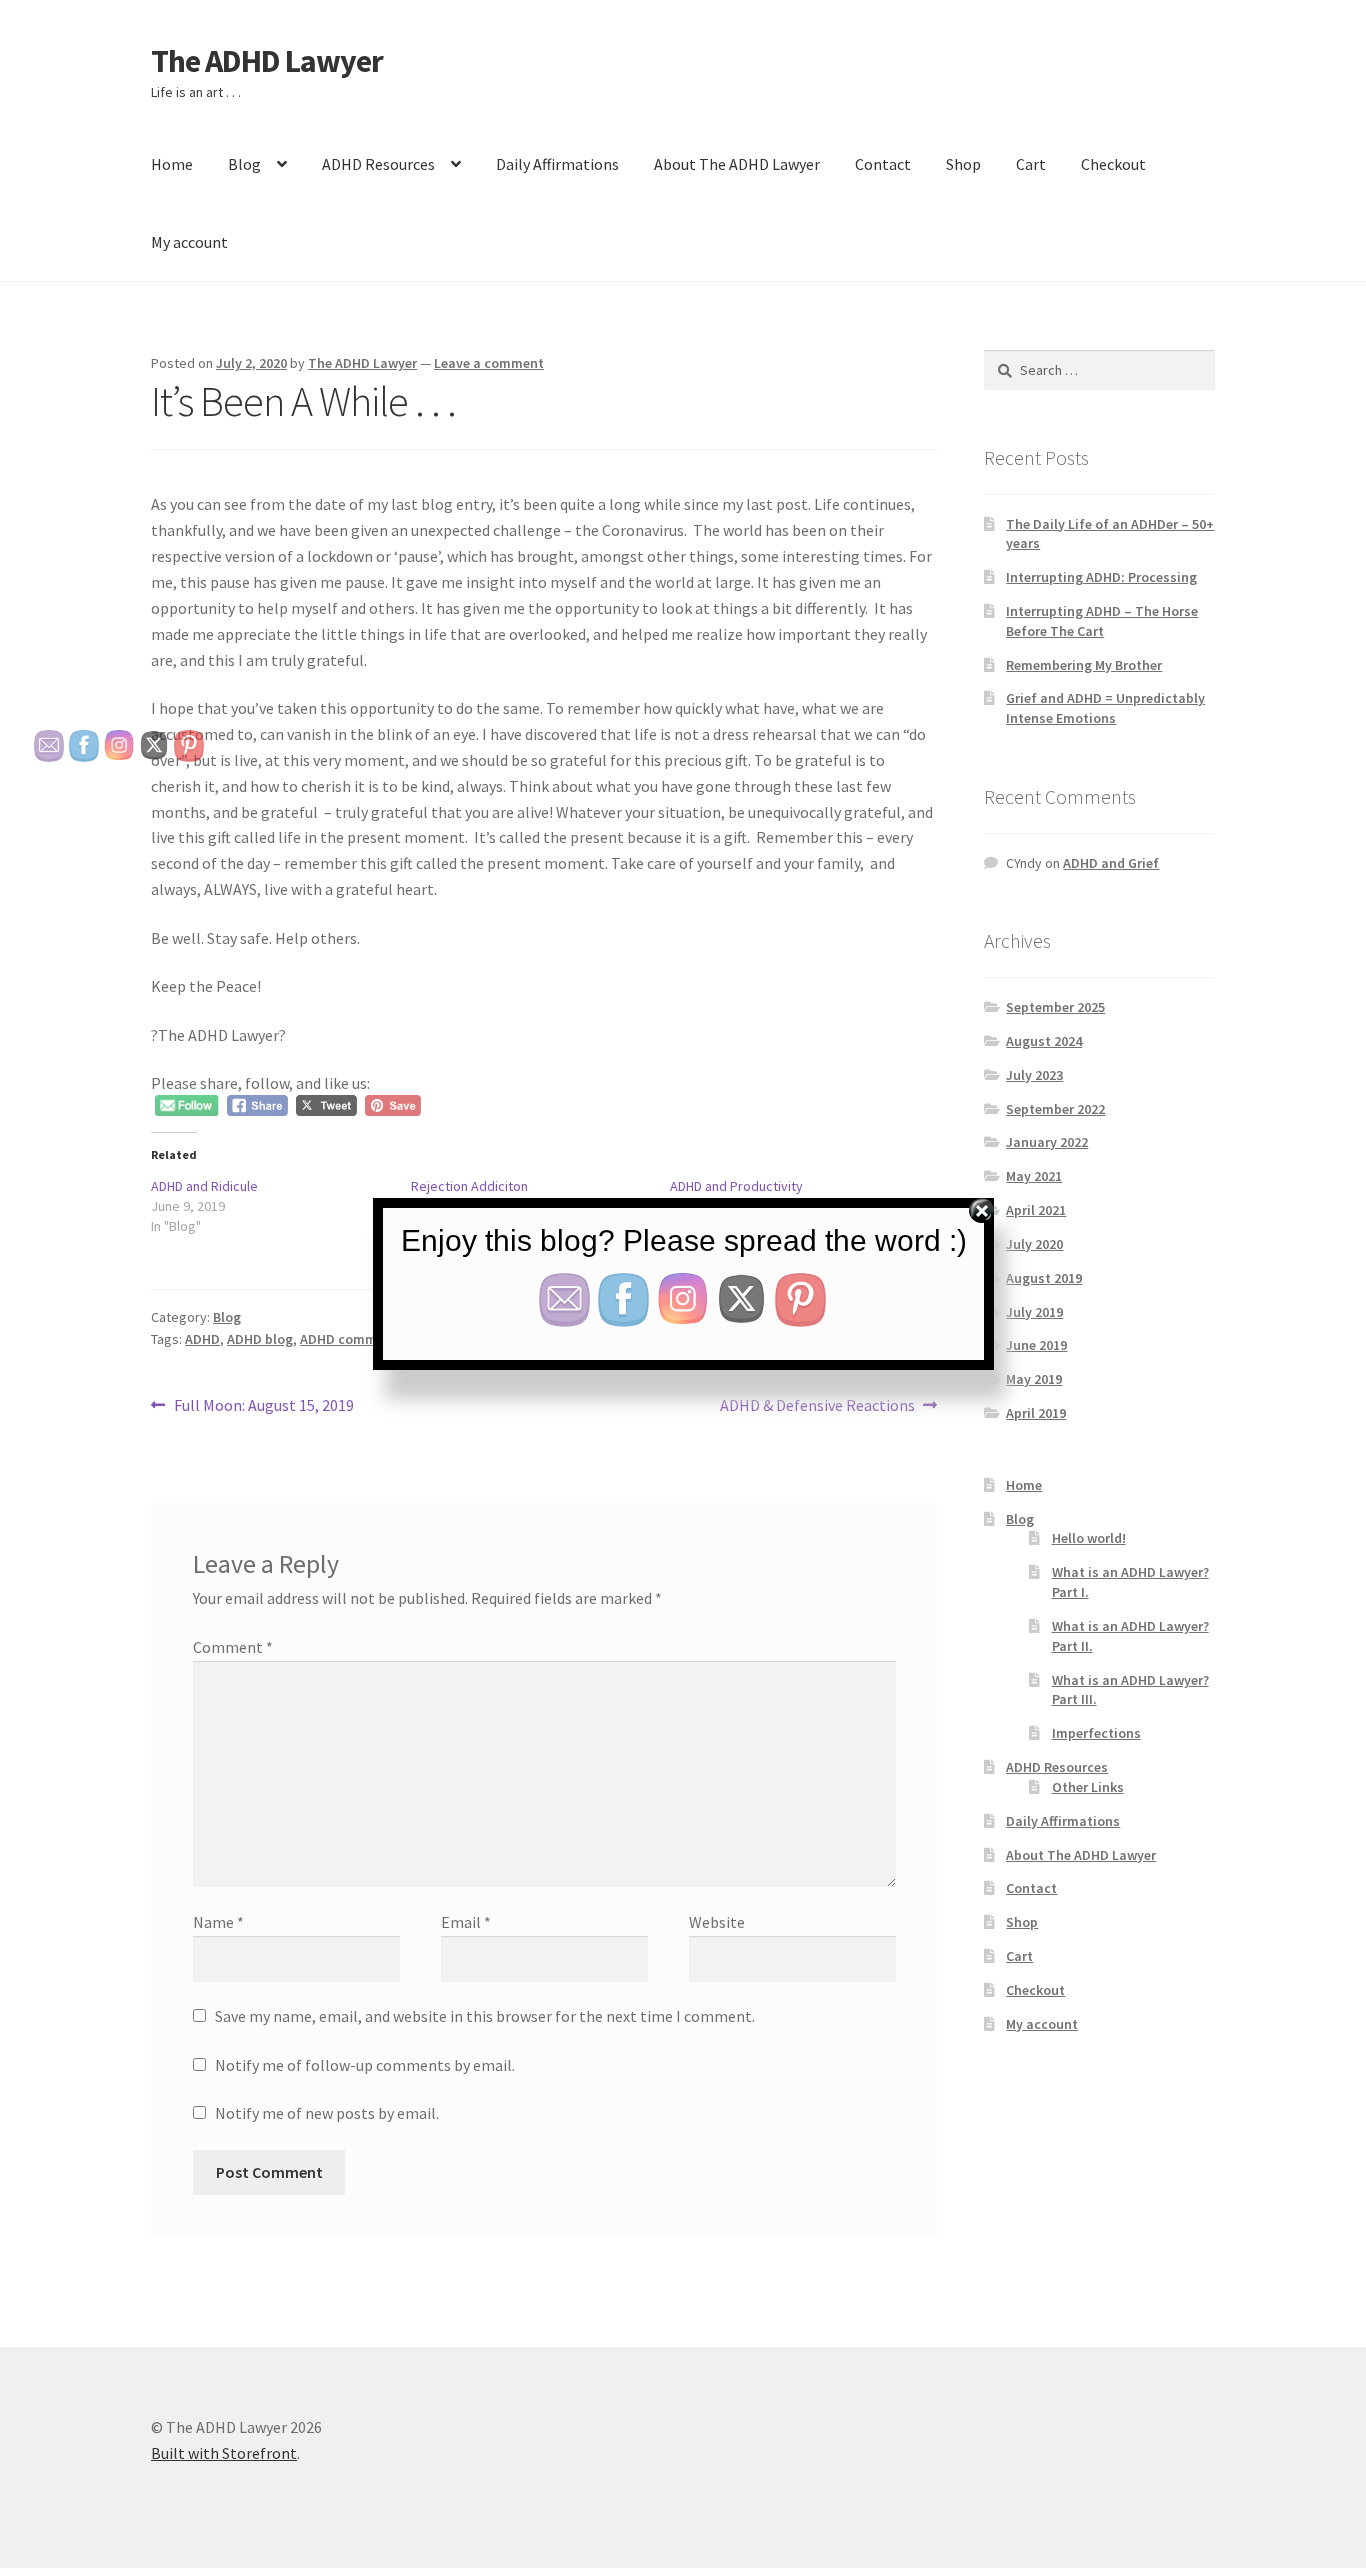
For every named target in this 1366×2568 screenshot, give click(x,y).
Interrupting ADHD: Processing (1101, 577)
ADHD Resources (378, 164)
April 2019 (1036, 1413)
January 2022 (1047, 1142)
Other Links (1088, 1787)
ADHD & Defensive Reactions (817, 1406)
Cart (1031, 164)
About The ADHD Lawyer (737, 164)
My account (189, 242)
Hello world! (1089, 1538)
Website (717, 1922)
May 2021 (1034, 1176)
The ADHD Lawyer (267, 61)
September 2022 (1055, 1109)
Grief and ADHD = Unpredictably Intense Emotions (1105, 708)
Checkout (1113, 164)
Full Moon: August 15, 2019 (263, 1406)
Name (218, 1922)
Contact (883, 164)
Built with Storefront (224, 2453)
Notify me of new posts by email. (327, 2113)
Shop (963, 164)
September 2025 (1055, 1007)
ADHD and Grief (1111, 863)
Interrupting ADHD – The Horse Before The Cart (1102, 621)
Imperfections (1096, 1733)
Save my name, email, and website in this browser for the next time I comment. (485, 2016)
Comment (233, 1647)
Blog (244, 164)
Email (466, 1922)
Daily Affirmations (557, 164)
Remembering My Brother (1084, 665)
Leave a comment (489, 363)
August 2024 (1044, 1041)
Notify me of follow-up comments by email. (365, 2065)
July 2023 (1034, 1075)
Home (172, 164)
